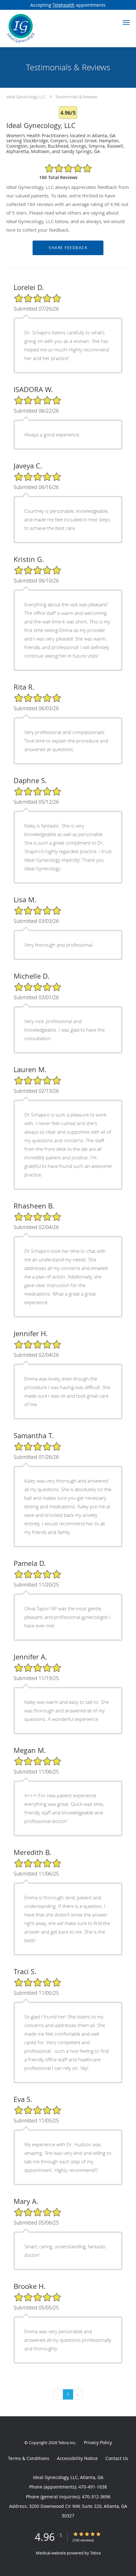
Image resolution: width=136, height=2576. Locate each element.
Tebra (95, 2553)
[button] (126, 23)
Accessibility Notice (77, 2458)
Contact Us (117, 2458)
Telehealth (64, 5)
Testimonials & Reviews (76, 97)
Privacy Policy (98, 2442)
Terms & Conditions (29, 2458)
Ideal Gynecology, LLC (26, 97)
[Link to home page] (25, 29)
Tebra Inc (67, 2443)
